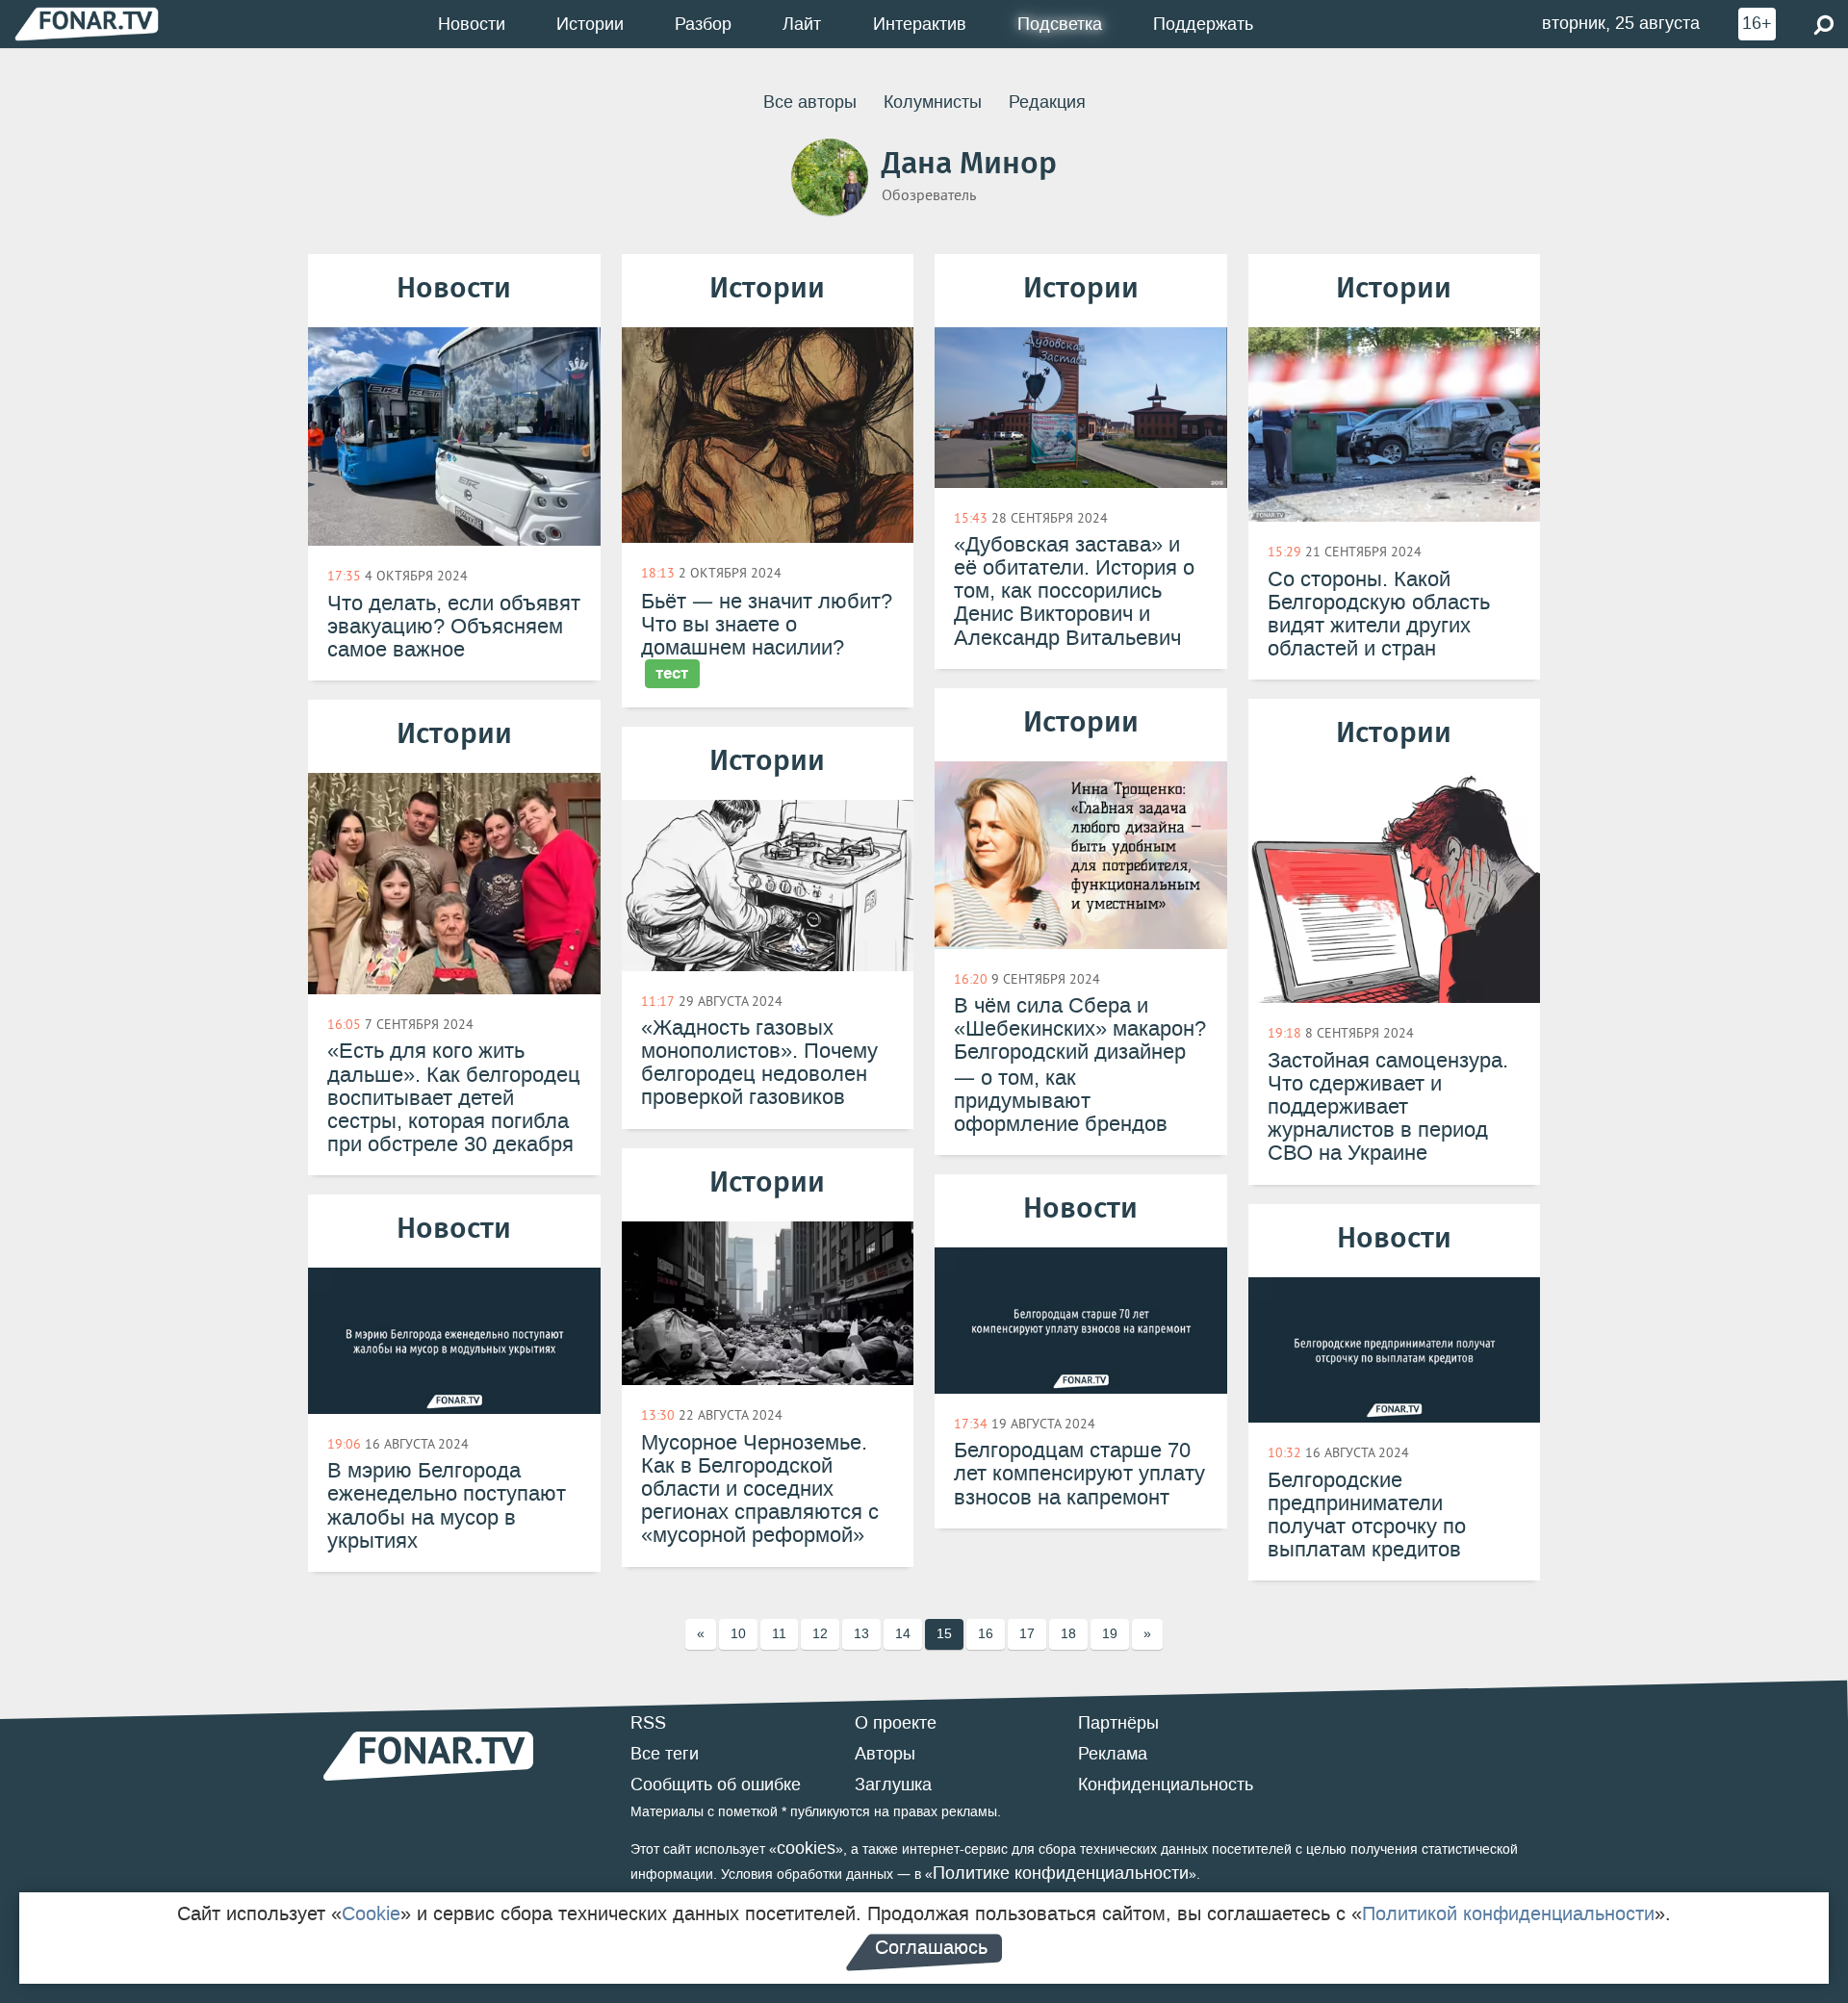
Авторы (885, 1754)
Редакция (1047, 102)
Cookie (371, 1913)
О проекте (896, 1723)
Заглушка (893, 1785)
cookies (806, 1848)
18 (1068, 1634)
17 (1027, 1634)
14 (903, 1634)
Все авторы (810, 102)
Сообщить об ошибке (716, 1785)
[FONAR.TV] (87, 24)
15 (944, 1634)
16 (986, 1634)
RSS (648, 1723)
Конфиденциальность (1166, 1785)
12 (820, 1634)
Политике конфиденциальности (1061, 1873)
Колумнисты (933, 102)
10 (738, 1634)
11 (779, 1634)
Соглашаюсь (931, 1947)
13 (861, 1634)
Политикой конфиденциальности (1508, 1913)
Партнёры (1118, 1723)
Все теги (665, 1754)
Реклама (1113, 1754)
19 (1110, 1634)
